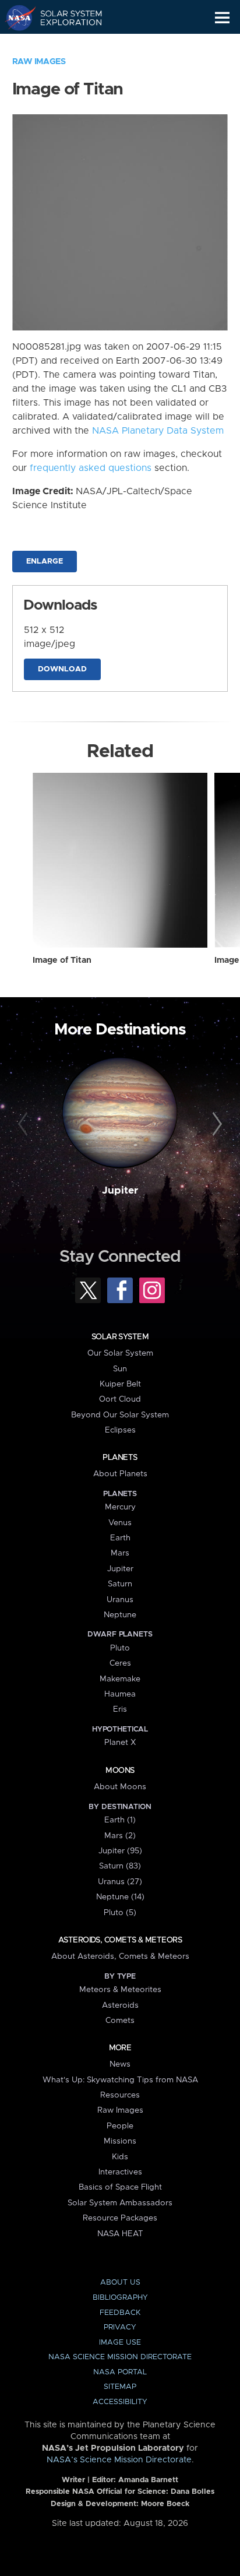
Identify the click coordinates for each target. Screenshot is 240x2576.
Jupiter (120, 1191)
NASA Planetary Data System (158, 431)
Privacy (120, 2327)
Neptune (120, 1615)
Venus (120, 1523)
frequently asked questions (91, 468)
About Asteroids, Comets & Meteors (120, 1956)
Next (215, 1124)
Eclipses (120, 1430)
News (120, 2064)
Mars (120, 1553)
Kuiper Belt (120, 1384)
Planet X (120, 1743)
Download (62, 669)
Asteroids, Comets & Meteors (120, 1940)
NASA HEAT (120, 2234)
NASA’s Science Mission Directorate (119, 2460)
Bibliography (120, 2298)
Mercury (120, 1507)
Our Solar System (120, 1353)
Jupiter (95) (120, 1851)
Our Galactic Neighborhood (64, 44)
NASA (15, 17)
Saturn (120, 1584)
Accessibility (120, 2402)
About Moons (120, 1787)
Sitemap (120, 2387)
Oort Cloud (120, 1399)
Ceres (120, 1663)
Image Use (120, 2343)
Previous (25, 1124)
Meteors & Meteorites (120, 1990)
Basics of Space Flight (120, 2187)
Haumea (120, 1694)
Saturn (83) (120, 1866)
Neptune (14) (120, 1897)
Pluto (120, 1648)
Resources (120, 2095)
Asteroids (120, 2005)
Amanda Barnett (148, 2480)
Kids (120, 2157)
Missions (120, 2141)
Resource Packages (120, 2218)
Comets (120, 2021)
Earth (120, 1538)
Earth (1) (120, 1820)
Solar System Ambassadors (120, 2203)
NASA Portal (120, 2372)
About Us (120, 2283)
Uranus (120, 1600)
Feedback (120, 2313)
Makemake (120, 1679)
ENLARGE (45, 562)
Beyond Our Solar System (120, 1415)
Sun (120, 1369)
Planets (120, 1458)
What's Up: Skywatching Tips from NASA (120, 2080)
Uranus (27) (120, 1882)
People (120, 2126)
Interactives (120, 2172)
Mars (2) (120, 1836)
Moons (120, 1771)
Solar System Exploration (64, 17)
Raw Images (39, 62)
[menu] (222, 18)
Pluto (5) (120, 1913)
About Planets (120, 1474)
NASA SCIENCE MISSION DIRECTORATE (120, 2357)
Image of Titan (62, 960)
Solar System (120, 1337)
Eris (120, 1709)
